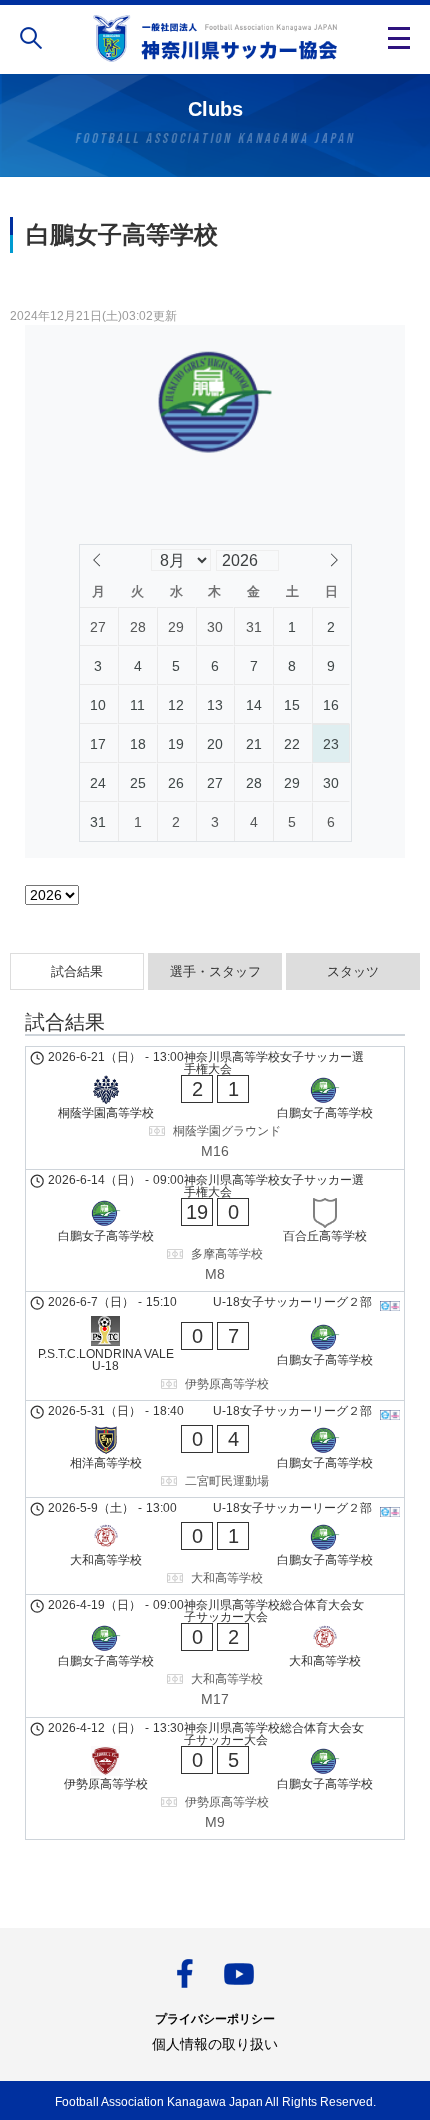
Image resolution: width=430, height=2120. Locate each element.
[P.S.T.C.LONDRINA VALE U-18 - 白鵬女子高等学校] (215, 1346)
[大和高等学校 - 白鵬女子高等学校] (215, 1546)
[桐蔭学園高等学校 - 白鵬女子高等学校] (215, 1108)
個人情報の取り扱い (215, 2044)
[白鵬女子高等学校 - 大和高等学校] (215, 1656)
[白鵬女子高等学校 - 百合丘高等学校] (215, 1231)
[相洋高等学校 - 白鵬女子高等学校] (215, 1449)
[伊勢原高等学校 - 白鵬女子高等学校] (215, 1779)
